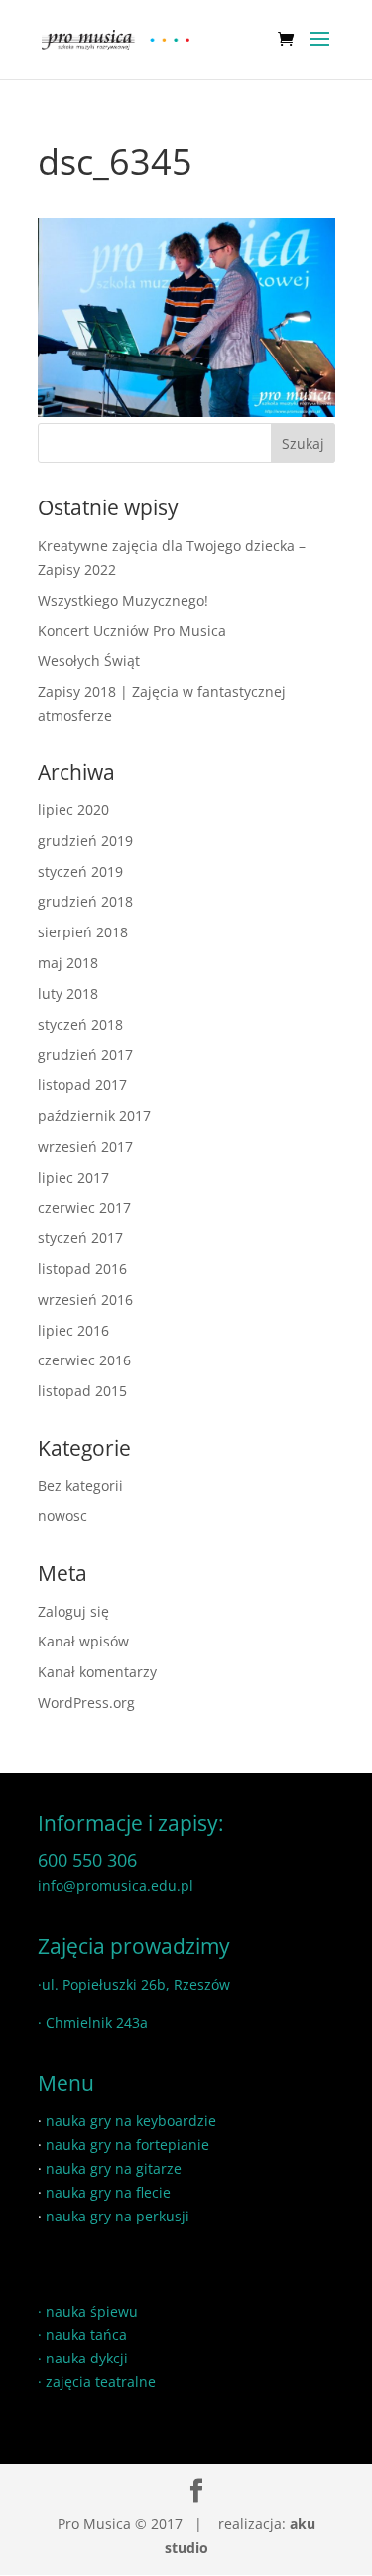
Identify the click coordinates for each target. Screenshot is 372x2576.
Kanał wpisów (83, 1641)
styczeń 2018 (80, 1024)
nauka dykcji (87, 2358)
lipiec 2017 (73, 1177)
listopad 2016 (82, 1269)
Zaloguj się (73, 1611)
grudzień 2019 (85, 841)
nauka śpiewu (92, 2311)
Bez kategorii (80, 1485)
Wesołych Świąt (89, 661)
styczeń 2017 (80, 1238)
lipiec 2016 (73, 1330)
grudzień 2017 (85, 1054)
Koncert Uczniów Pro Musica (132, 630)
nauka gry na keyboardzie (131, 2121)
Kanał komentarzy (97, 1672)
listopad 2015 (82, 1391)
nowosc (62, 1516)
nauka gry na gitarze (114, 2168)
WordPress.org (86, 1703)
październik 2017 (94, 1116)
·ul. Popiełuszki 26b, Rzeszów (134, 1985)
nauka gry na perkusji (118, 2216)
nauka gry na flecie (108, 2192)
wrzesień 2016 (85, 1299)
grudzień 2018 (85, 901)
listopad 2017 (82, 1085)
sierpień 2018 (83, 932)
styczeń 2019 (80, 871)
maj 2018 (68, 963)
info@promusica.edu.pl (116, 1885)
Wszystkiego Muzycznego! (123, 600)
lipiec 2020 (73, 810)
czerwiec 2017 (84, 1207)
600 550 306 (87, 1860)
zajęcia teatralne (101, 2382)
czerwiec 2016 (84, 1360)
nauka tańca (86, 2334)
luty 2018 (68, 994)
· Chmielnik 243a (93, 2022)
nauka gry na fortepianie (127, 2145)
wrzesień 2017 (85, 1146)
